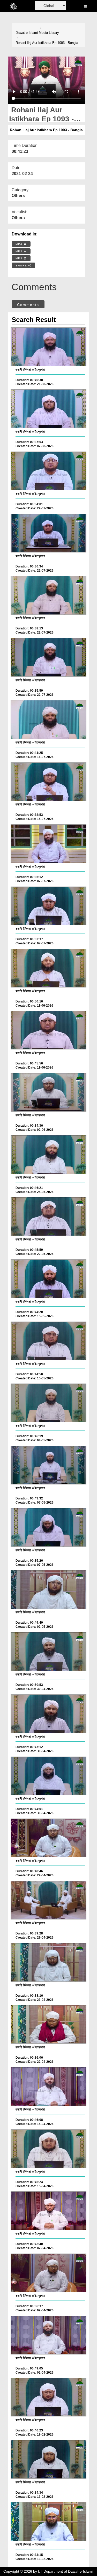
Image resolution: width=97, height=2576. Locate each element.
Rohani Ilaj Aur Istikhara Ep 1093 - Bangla (47, 43)
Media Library (49, 33)
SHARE (22, 266)
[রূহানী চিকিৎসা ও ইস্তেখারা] (48, 347)
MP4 (20, 244)
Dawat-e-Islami (27, 33)
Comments (28, 305)
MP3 (20, 251)
